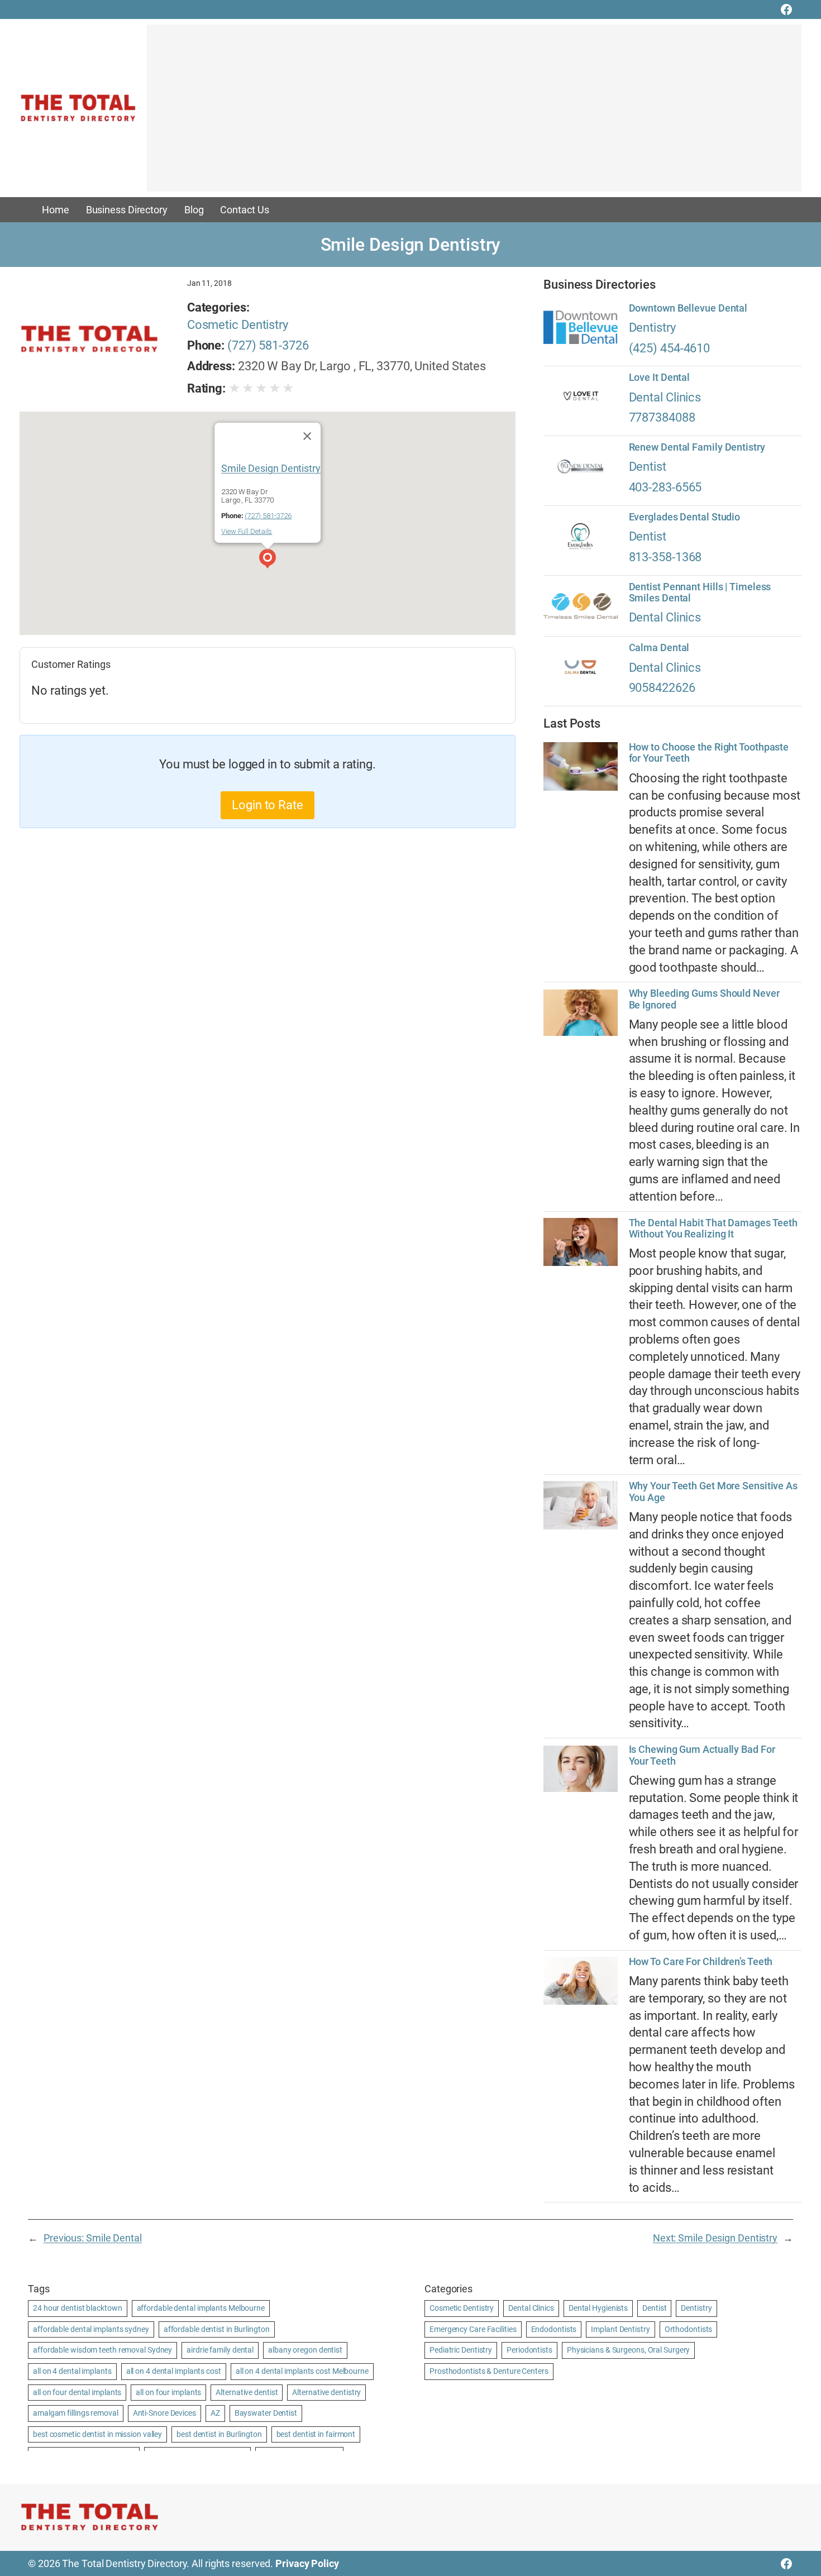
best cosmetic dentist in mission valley (97, 2434)
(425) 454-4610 (670, 348)
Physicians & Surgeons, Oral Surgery (629, 2350)
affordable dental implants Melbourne (201, 2308)
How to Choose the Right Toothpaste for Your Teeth (709, 753)
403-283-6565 (665, 487)
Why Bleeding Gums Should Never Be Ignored (704, 999)
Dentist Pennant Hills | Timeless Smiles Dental (700, 592)
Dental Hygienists (598, 2308)
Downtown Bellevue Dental (688, 308)
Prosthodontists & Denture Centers (489, 2371)
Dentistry (652, 328)
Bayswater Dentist (266, 2413)
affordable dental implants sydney (91, 2329)
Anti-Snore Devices (164, 2413)
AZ (215, 2413)
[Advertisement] (474, 113)
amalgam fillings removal (76, 2413)
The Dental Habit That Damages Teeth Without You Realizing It (713, 1229)
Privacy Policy (307, 2563)
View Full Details (247, 531)
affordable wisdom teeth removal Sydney (102, 2350)
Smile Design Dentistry (271, 468)
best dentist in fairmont (316, 2434)
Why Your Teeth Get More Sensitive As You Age (713, 1492)
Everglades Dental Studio (685, 517)
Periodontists (529, 2350)
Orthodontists (689, 2329)
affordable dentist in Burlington (217, 2329)
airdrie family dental (220, 2350)
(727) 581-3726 (268, 345)
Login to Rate (268, 805)
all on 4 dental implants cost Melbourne (302, 2371)
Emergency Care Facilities (473, 2329)
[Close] (307, 436)
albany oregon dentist (305, 2350)
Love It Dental (660, 377)
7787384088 (662, 417)
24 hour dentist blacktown (78, 2308)
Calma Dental (659, 648)
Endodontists (554, 2329)
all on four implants (168, 2392)
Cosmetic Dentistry (238, 325)
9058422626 (662, 688)
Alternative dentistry (326, 2392)
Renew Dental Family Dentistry (697, 447)
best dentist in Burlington (219, 2434)
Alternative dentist (247, 2392)
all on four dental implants (77, 2392)
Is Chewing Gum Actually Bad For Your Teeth (702, 1755)
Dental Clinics (665, 397)
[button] (268, 560)
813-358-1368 (665, 557)
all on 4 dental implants (72, 2371)
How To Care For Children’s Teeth (701, 1962)
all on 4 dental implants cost (174, 2371)
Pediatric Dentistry (461, 2350)
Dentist (648, 467)
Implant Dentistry (620, 2329)
